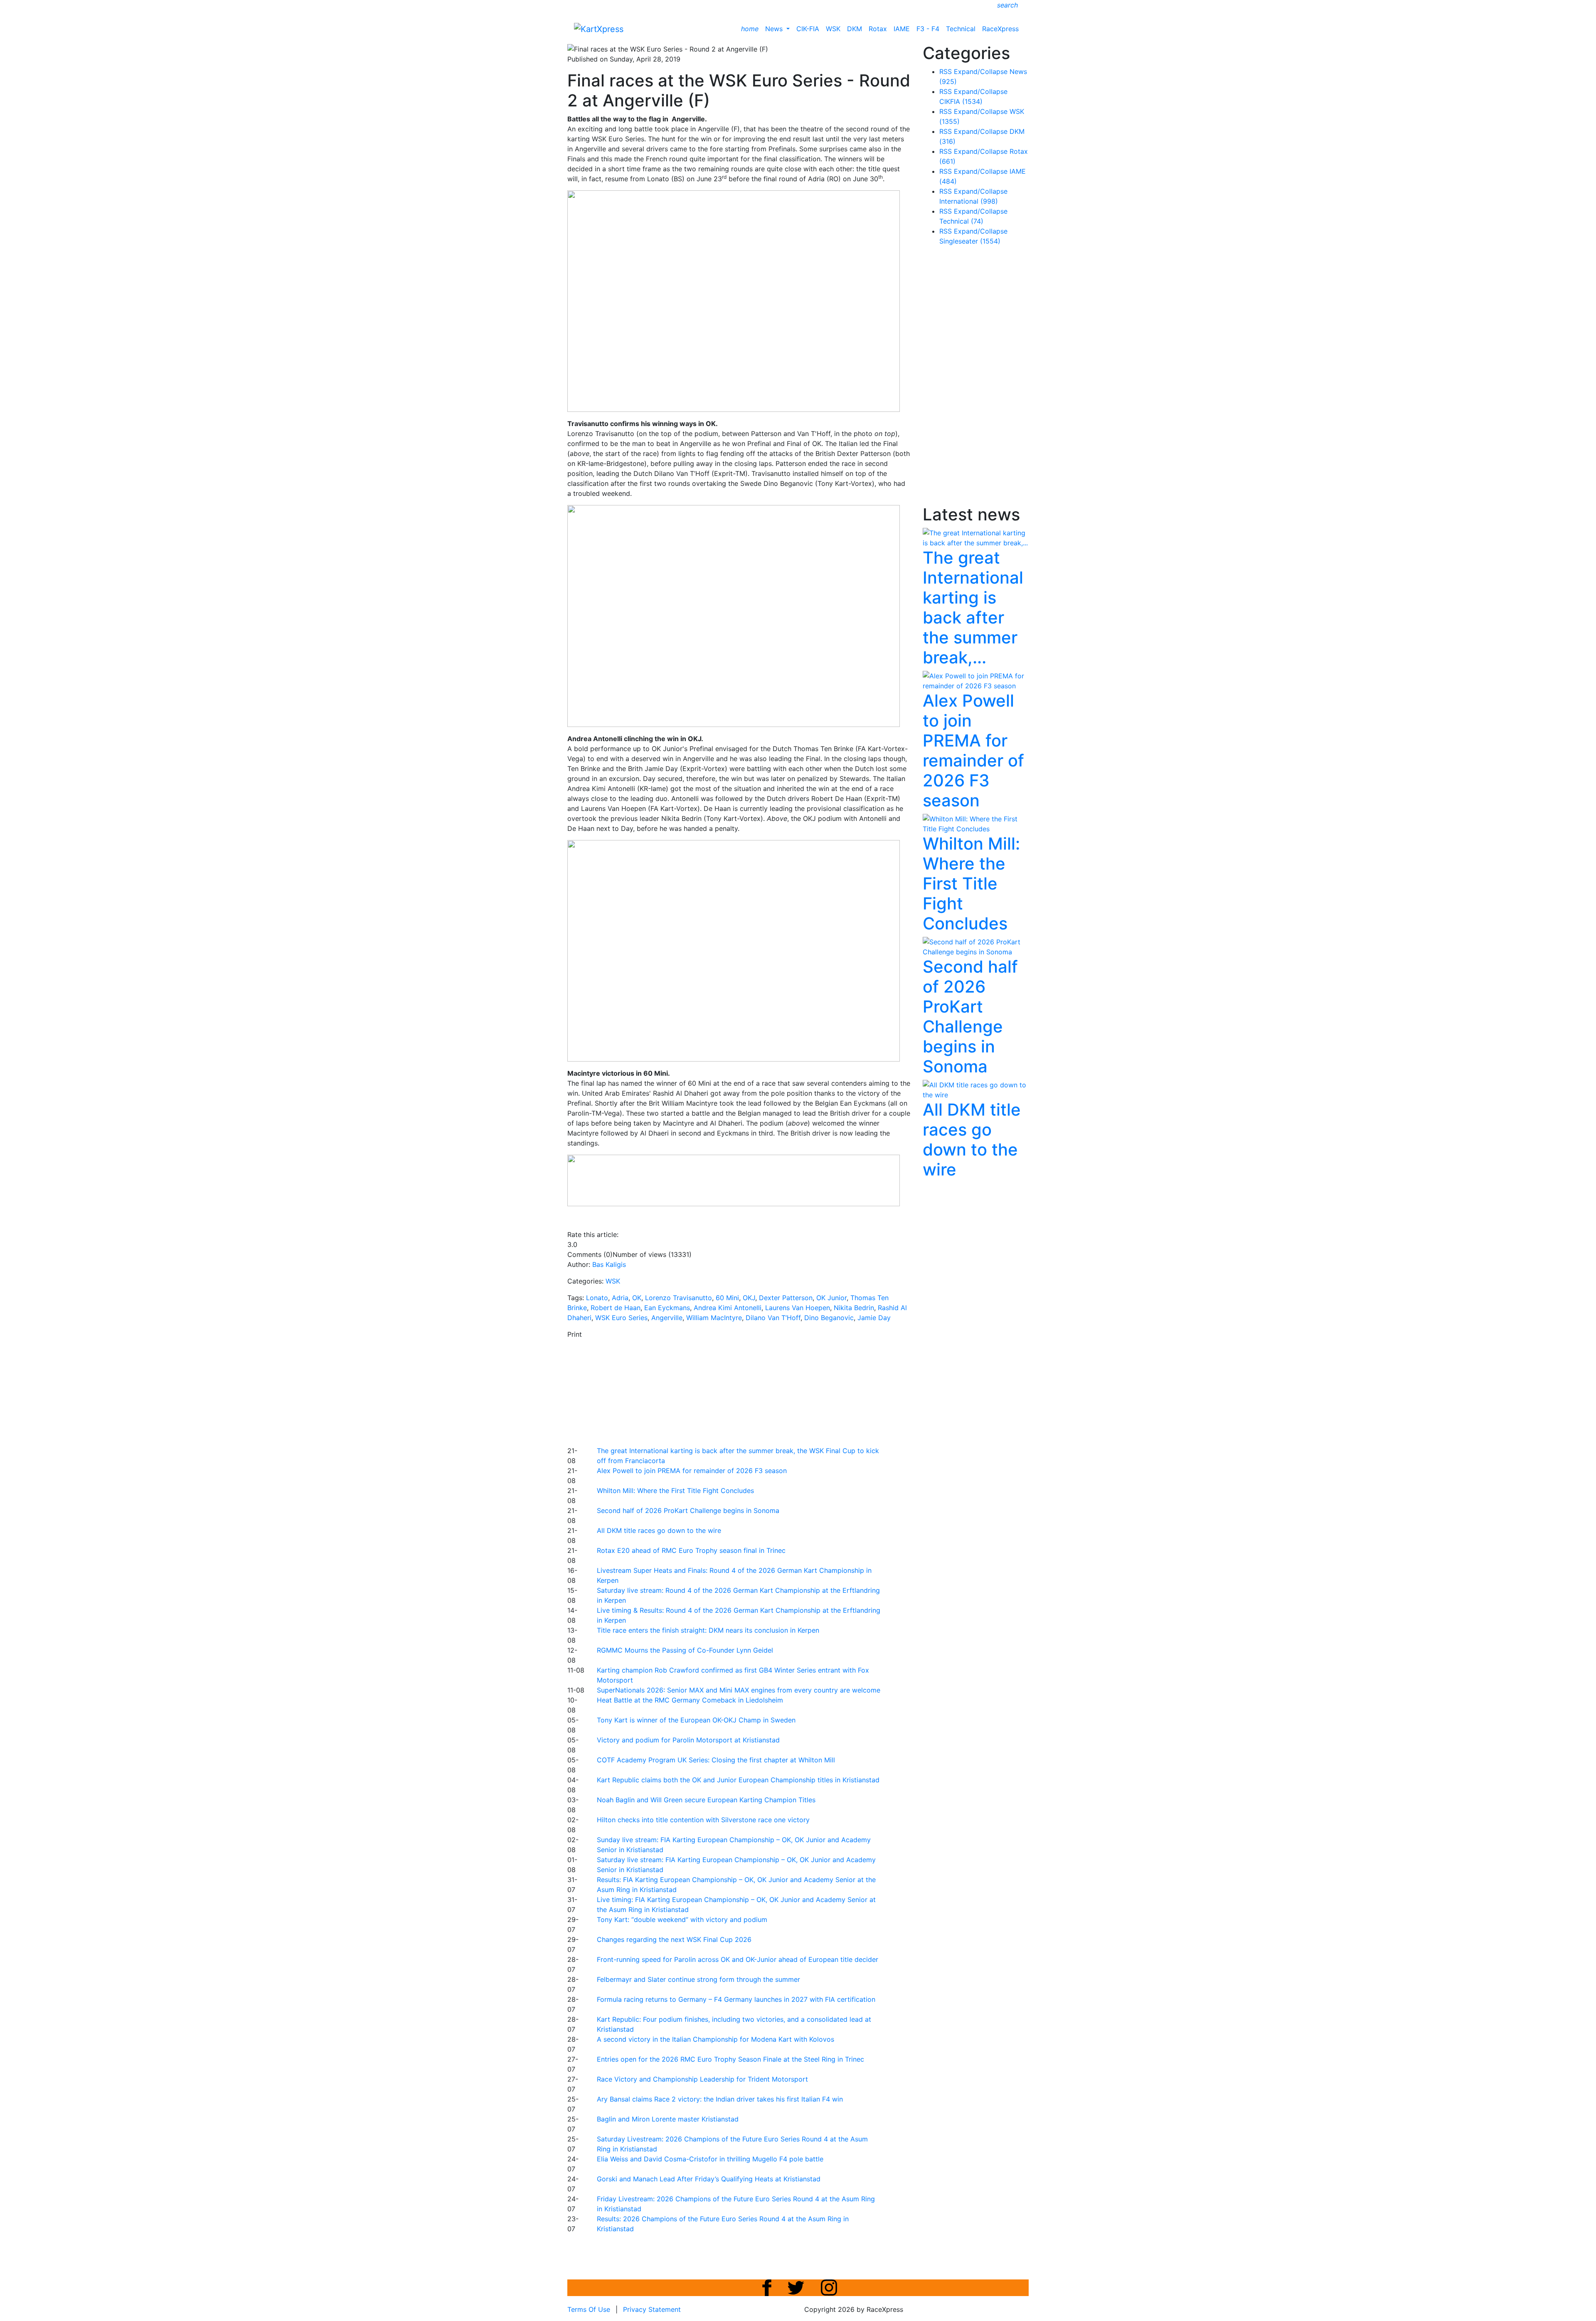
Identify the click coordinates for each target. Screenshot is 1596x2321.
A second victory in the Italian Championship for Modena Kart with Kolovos (715, 2039)
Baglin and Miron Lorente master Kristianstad (668, 2119)
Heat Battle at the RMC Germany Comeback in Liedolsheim (690, 1700)
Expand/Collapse (981, 71)
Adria (620, 1298)
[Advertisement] (769, 1391)
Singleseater (970, 241)
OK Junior (831, 1298)
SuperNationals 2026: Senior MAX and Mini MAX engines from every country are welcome (739, 1690)
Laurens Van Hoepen (798, 1308)
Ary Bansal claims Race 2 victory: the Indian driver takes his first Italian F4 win (720, 2099)
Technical (961, 29)
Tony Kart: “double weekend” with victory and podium (682, 1919)
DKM (855, 29)
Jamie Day (874, 1318)
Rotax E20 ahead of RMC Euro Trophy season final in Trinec (691, 1550)
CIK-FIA (808, 29)
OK (637, 1298)
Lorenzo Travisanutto (679, 1298)
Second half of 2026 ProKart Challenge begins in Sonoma (688, 1510)
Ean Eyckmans (667, 1308)
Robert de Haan (616, 1308)
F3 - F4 (928, 29)
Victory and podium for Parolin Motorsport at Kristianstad (688, 1740)
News (775, 29)
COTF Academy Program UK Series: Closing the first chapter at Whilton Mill (716, 1760)
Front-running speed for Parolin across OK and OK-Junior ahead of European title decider (738, 1959)
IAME (902, 29)
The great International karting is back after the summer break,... (973, 607)
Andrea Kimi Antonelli (728, 1308)
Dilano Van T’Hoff (773, 1318)
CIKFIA (961, 101)
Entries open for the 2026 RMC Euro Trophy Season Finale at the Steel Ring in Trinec (730, 2059)
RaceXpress (1000, 29)
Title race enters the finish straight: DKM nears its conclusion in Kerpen (708, 1630)
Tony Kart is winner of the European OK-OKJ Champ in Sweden (696, 1720)
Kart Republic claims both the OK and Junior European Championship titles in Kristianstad (738, 1780)
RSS (946, 71)
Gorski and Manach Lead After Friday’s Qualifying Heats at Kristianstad (709, 2179)
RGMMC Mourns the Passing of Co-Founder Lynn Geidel (685, 1650)
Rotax (878, 29)
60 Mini (727, 1298)
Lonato (597, 1298)
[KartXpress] (599, 28)
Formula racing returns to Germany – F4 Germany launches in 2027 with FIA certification (736, 1999)
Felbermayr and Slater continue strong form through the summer (698, 1979)
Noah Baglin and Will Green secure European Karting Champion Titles (706, 1800)
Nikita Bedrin (854, 1308)
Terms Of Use (589, 2309)
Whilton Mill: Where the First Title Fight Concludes (675, 1491)
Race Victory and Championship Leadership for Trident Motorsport (702, 2079)
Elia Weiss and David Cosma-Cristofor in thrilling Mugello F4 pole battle (710, 2159)
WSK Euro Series (621, 1318)
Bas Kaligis (609, 1264)
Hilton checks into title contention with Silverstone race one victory (703, 1820)
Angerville (667, 1318)
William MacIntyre (714, 1318)
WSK (833, 29)
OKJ (749, 1298)
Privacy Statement (652, 2309)
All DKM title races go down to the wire (659, 1530)
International (969, 201)
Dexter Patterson (786, 1298)
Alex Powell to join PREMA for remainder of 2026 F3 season (692, 1471)
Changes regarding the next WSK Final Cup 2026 (674, 1939)
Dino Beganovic (829, 1318)
